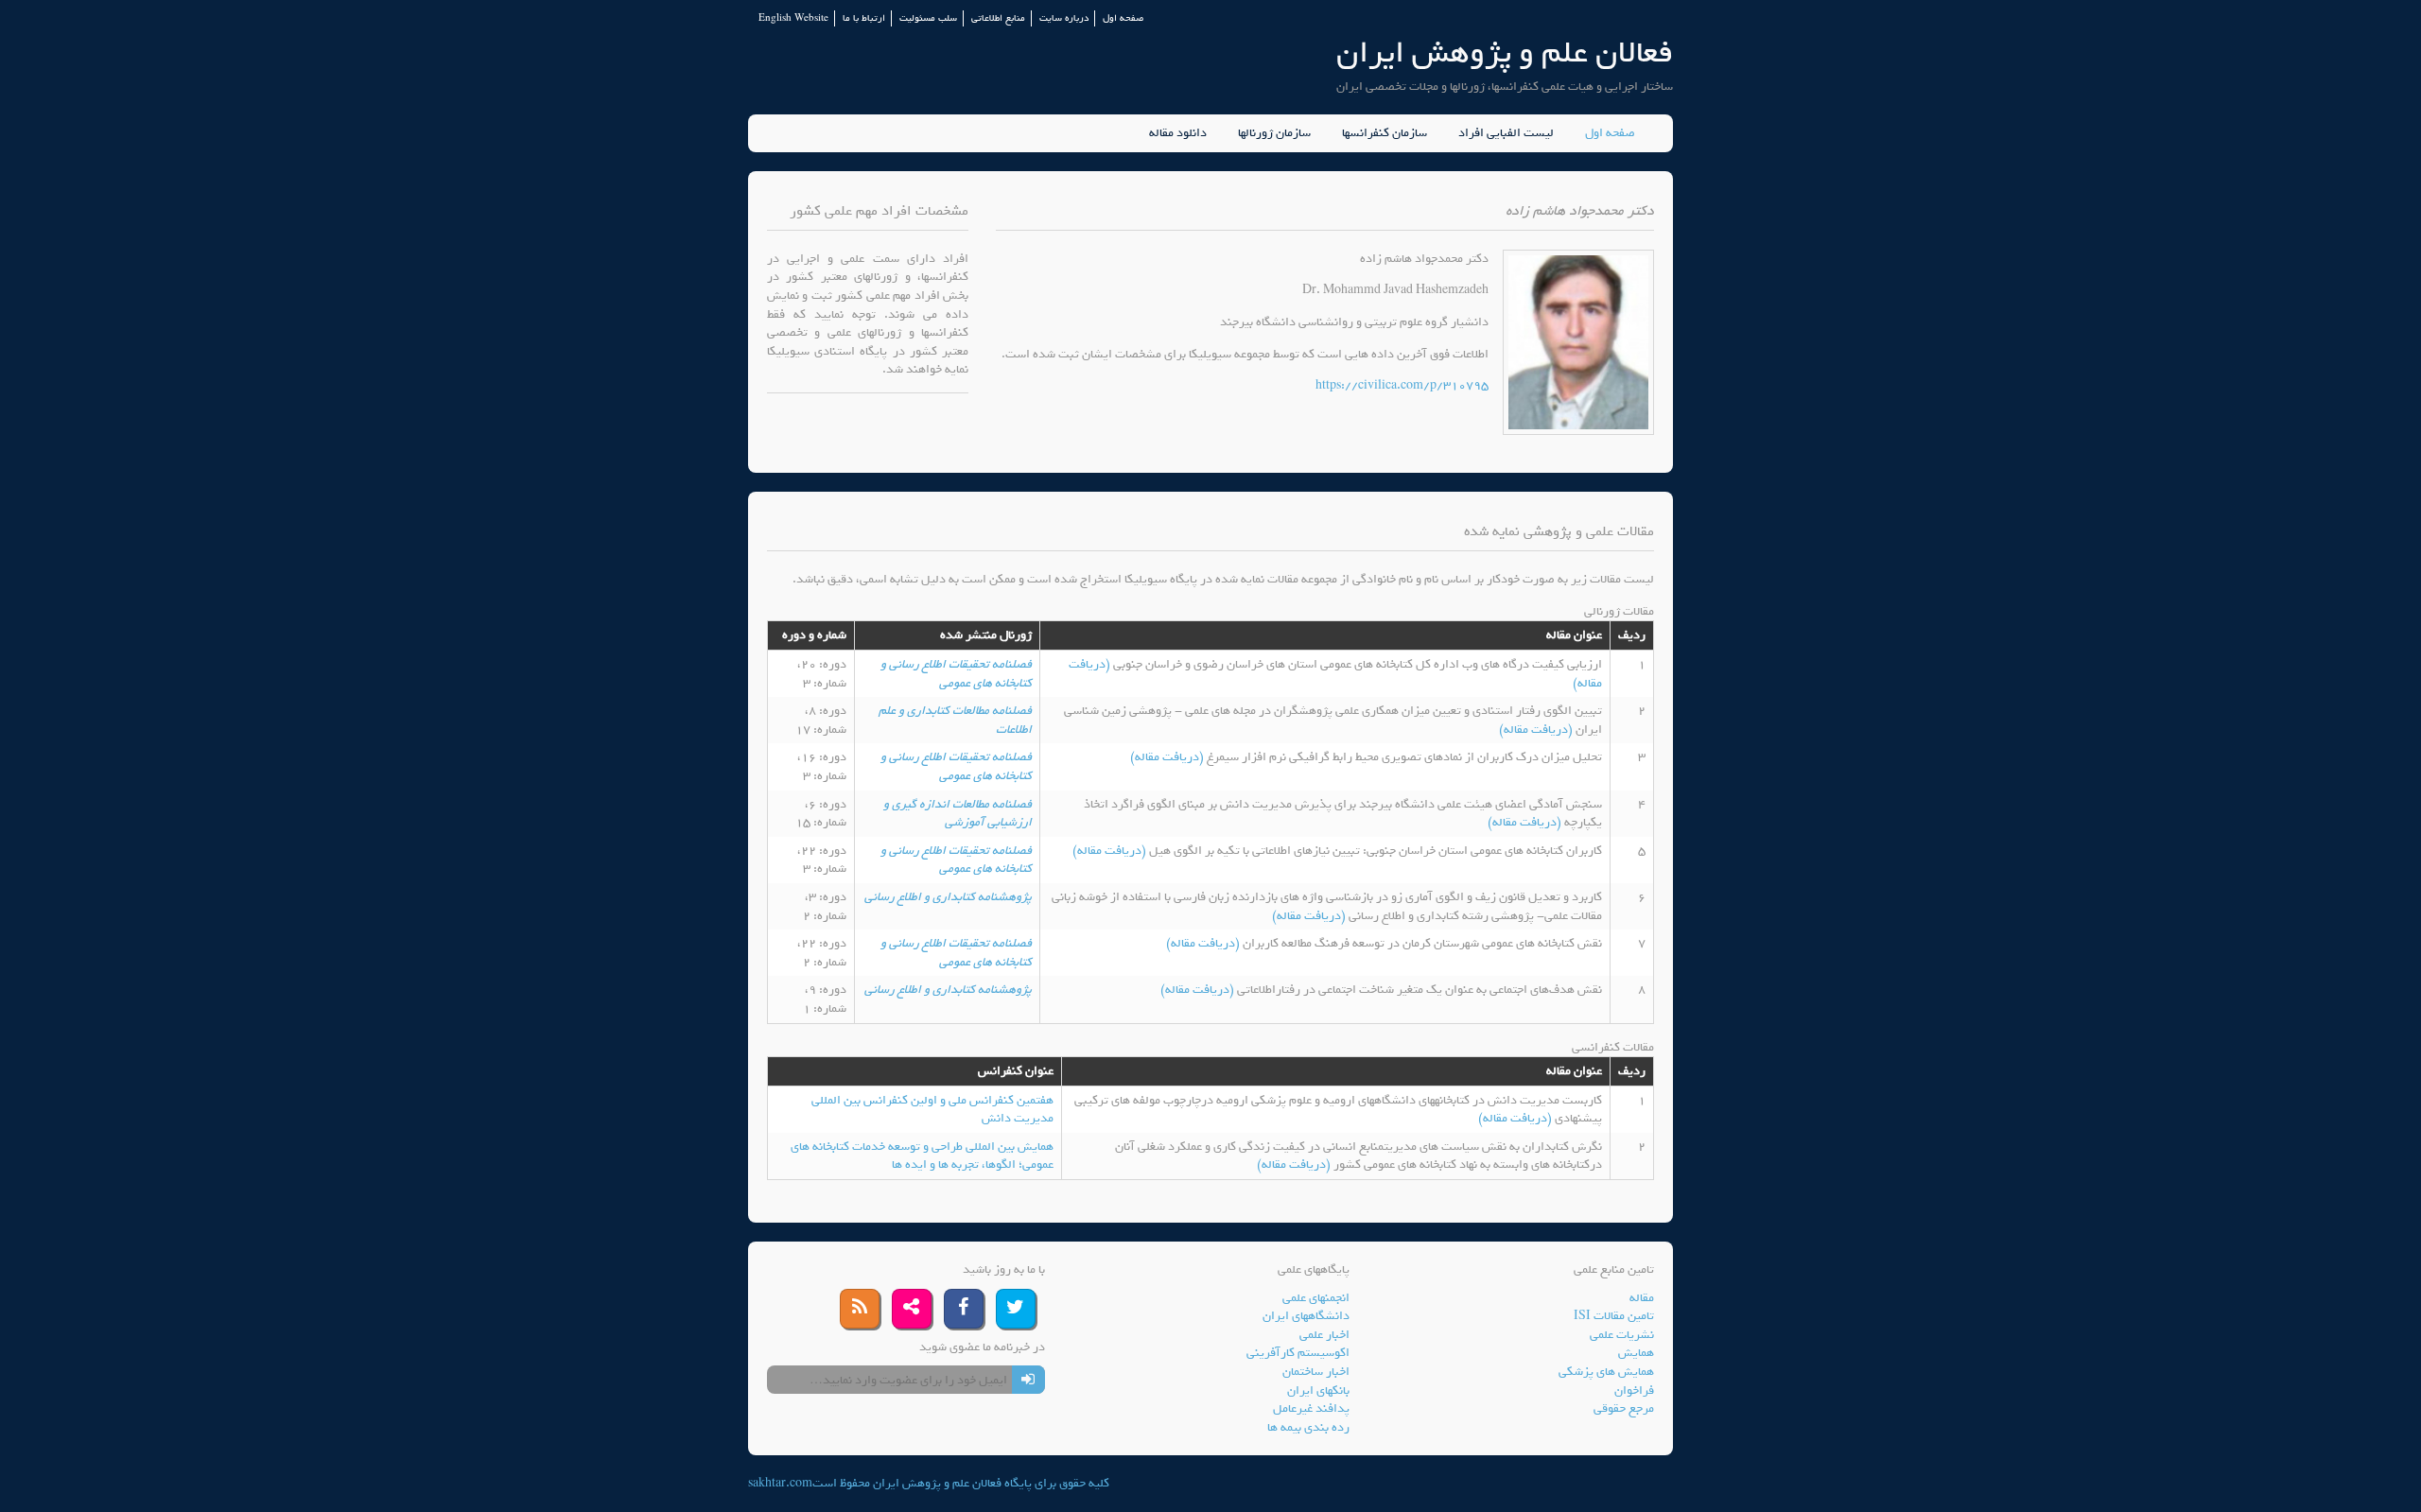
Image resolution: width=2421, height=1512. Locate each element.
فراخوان (1634, 1390)
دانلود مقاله (1178, 133)
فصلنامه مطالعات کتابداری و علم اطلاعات (955, 720)
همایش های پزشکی (1606, 1372)
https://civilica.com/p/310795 (1402, 385)
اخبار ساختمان (1316, 1372)
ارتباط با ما (864, 18)
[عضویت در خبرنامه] (1028, 1380)
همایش (1636, 1353)
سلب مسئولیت (928, 18)
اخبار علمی (1324, 1335)
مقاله (1642, 1298)
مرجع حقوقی (1624, 1408)
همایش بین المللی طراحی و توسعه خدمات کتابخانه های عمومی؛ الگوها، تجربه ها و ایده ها (922, 1156)
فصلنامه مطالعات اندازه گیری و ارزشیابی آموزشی (958, 814)
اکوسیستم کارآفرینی (1298, 1353)
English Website (793, 18)
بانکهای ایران (1318, 1390)
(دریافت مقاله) (1537, 730)
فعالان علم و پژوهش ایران (1505, 52)
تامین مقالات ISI (1614, 1316)
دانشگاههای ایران (1306, 1316)
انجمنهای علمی (1316, 1298)
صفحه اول (1123, 18)
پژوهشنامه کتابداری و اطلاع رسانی (948, 897)
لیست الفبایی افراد (1506, 133)
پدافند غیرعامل (1311, 1408)
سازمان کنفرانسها (1385, 133)
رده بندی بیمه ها (1308, 1427)
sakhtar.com (780, 1483)
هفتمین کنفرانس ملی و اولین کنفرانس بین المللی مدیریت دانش (932, 1110)
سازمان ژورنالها (1274, 133)
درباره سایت (1064, 18)
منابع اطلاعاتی (998, 18)
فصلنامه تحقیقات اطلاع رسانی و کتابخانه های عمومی (956, 674)
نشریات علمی (1622, 1335)
